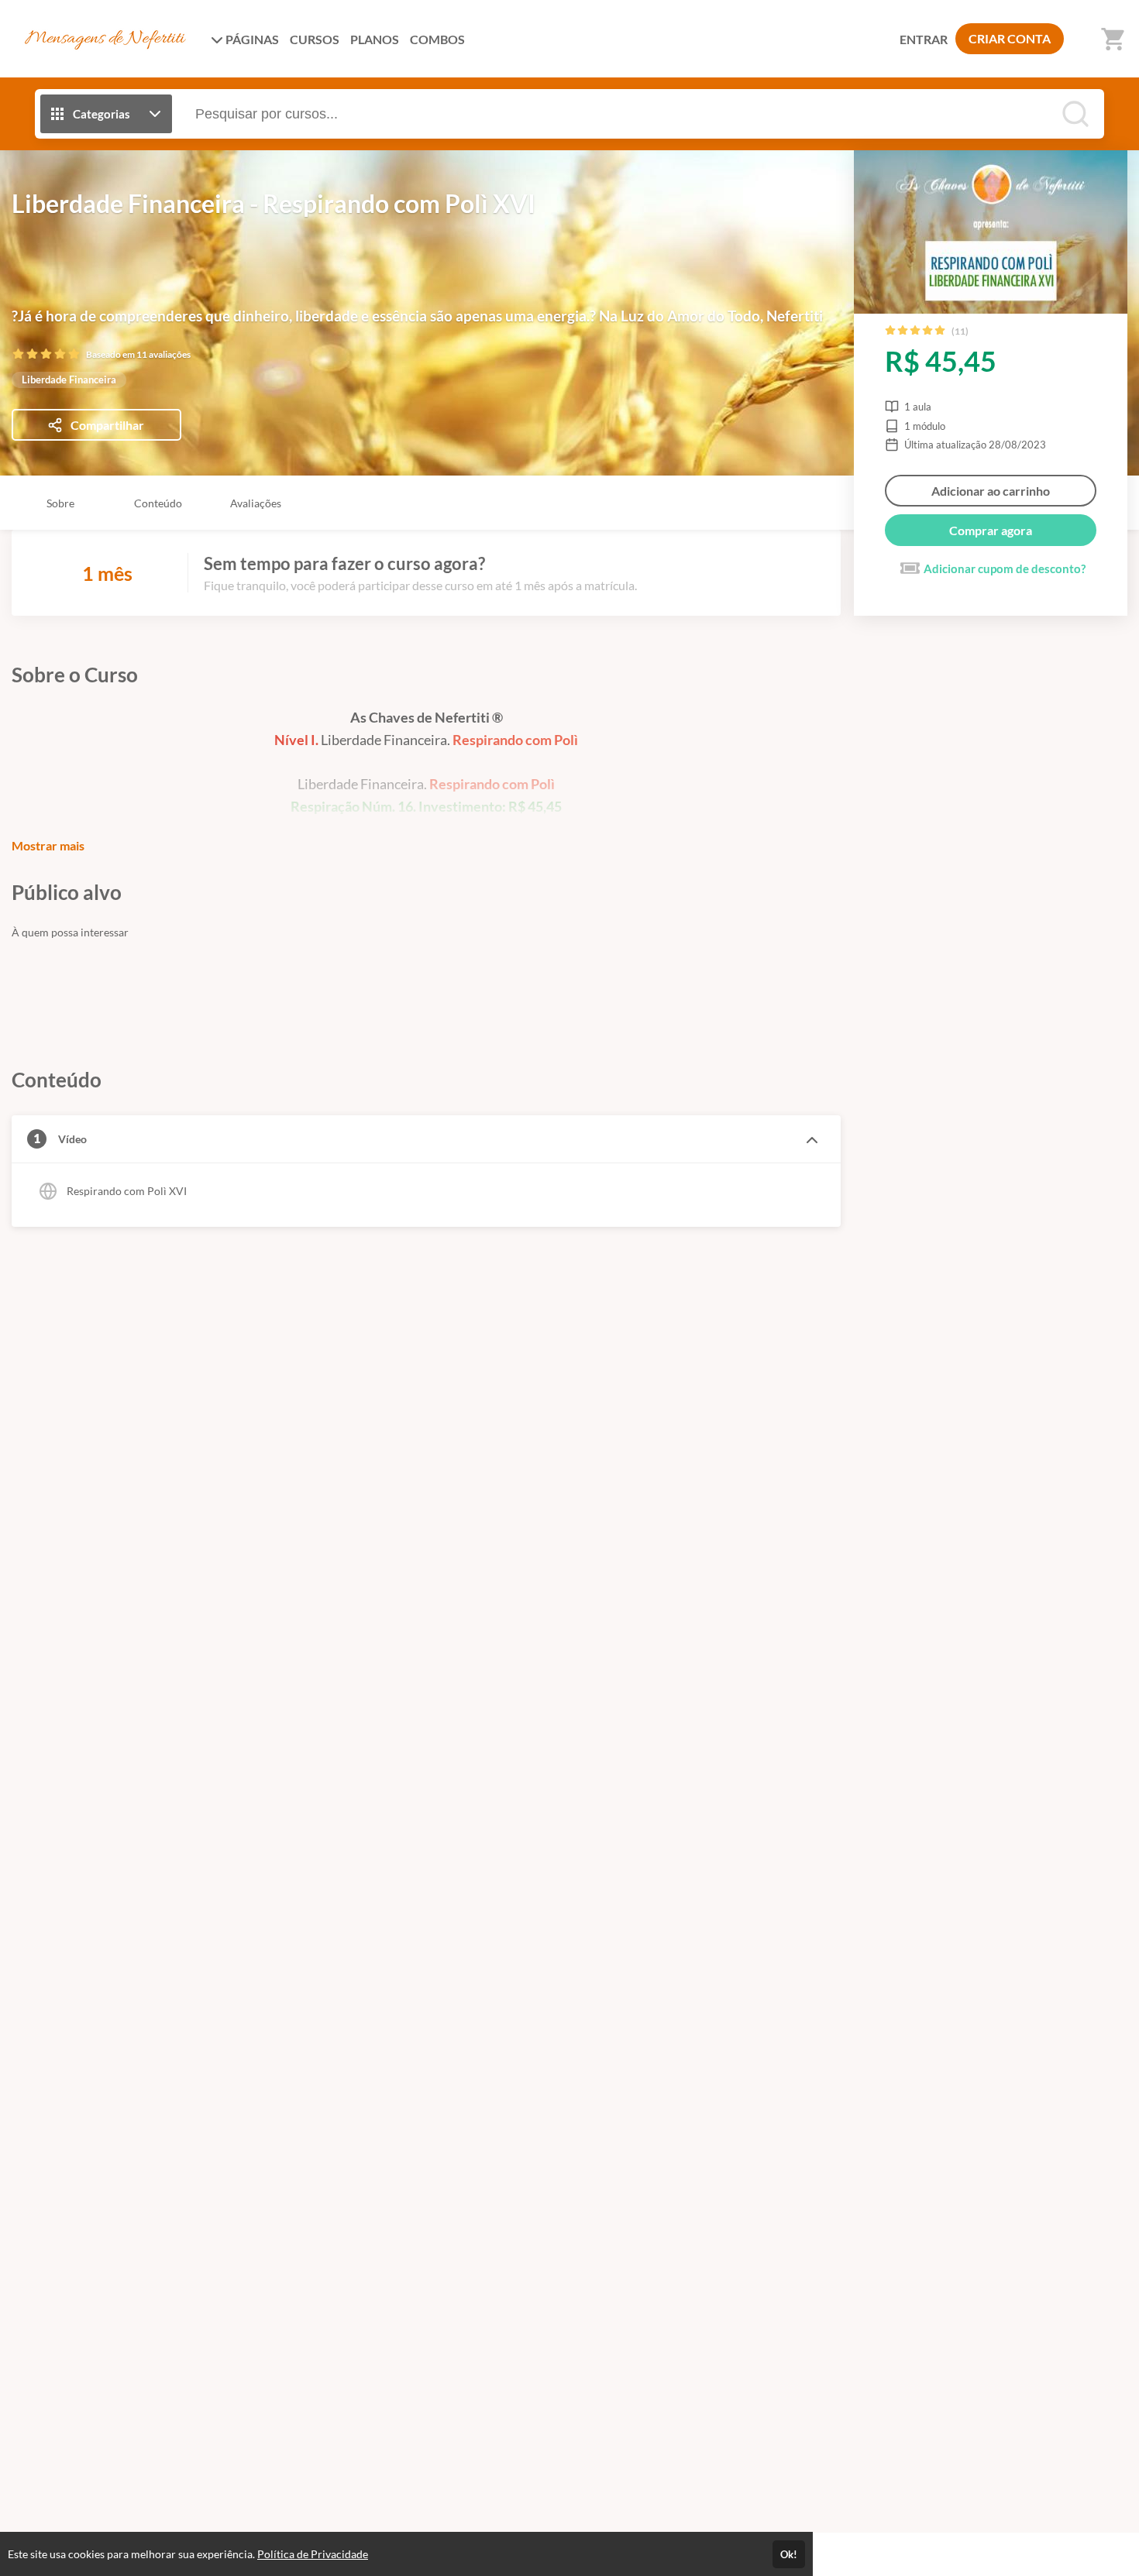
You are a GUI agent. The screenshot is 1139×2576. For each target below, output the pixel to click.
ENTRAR (924, 39)
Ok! (789, 2554)
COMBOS (437, 39)
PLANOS (375, 39)
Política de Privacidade (313, 2554)
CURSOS (315, 39)
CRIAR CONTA (1010, 38)
